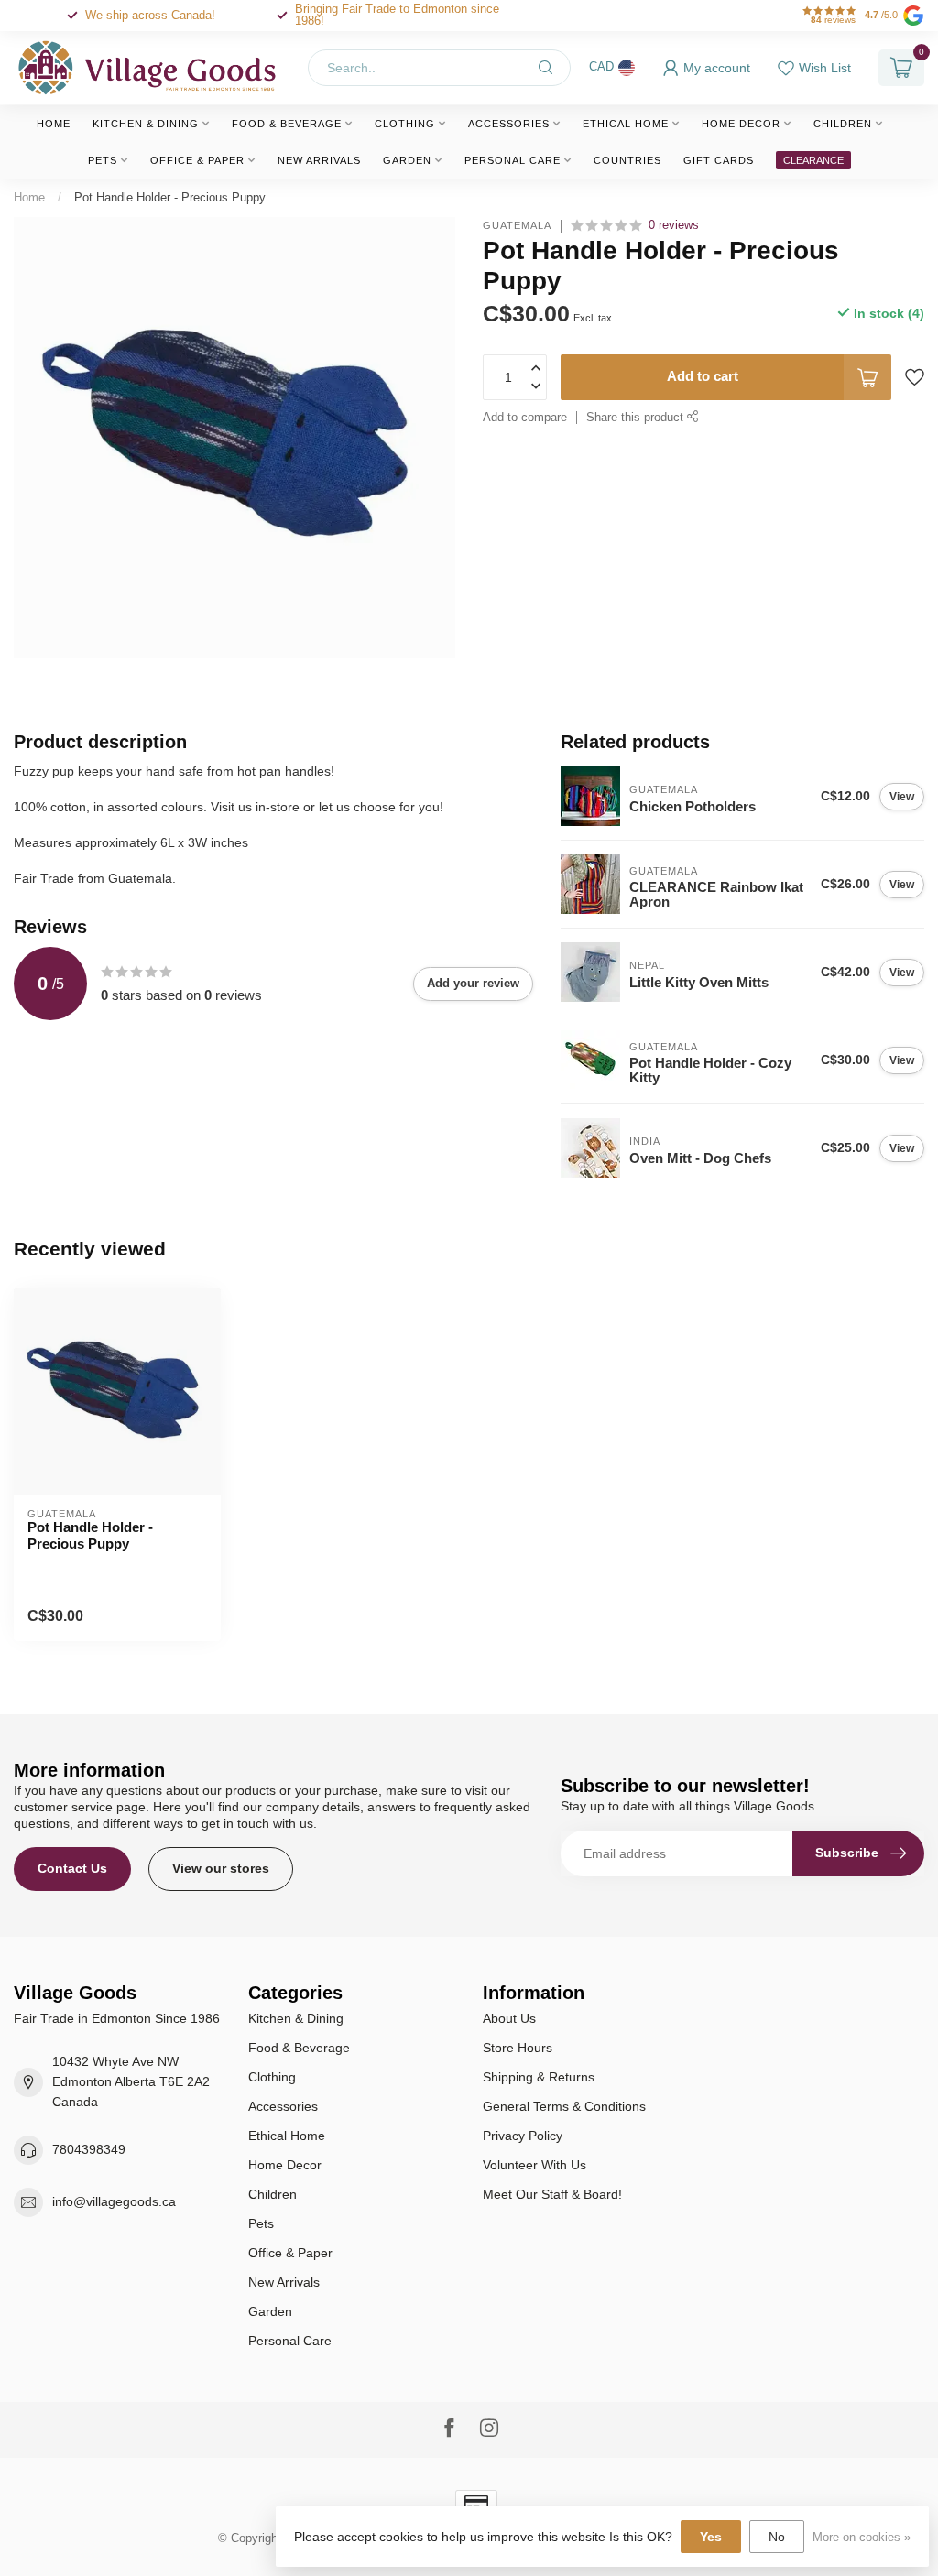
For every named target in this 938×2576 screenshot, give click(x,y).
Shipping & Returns (539, 2077)
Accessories (509, 124)
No (777, 2537)
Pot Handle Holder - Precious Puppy (170, 197)
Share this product (637, 418)
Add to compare (525, 418)
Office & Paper (197, 160)
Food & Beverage (287, 124)
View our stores (221, 1868)
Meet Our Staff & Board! (552, 2194)
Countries (627, 160)
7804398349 (89, 2149)
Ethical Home (626, 124)
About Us (509, 2018)
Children (843, 124)
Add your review (473, 983)
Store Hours (518, 2048)
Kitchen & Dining (146, 124)
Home (54, 124)
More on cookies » (862, 2538)
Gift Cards (719, 160)
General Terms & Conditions (564, 2106)
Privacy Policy (523, 2136)
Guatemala (517, 226)
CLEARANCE (813, 160)
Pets (103, 160)
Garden (407, 160)
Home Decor (741, 124)
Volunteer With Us (534, 2165)
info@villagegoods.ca (114, 2201)
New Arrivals (319, 160)
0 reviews (674, 225)
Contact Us (72, 1868)
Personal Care (513, 160)
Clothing (405, 124)
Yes (711, 2537)
